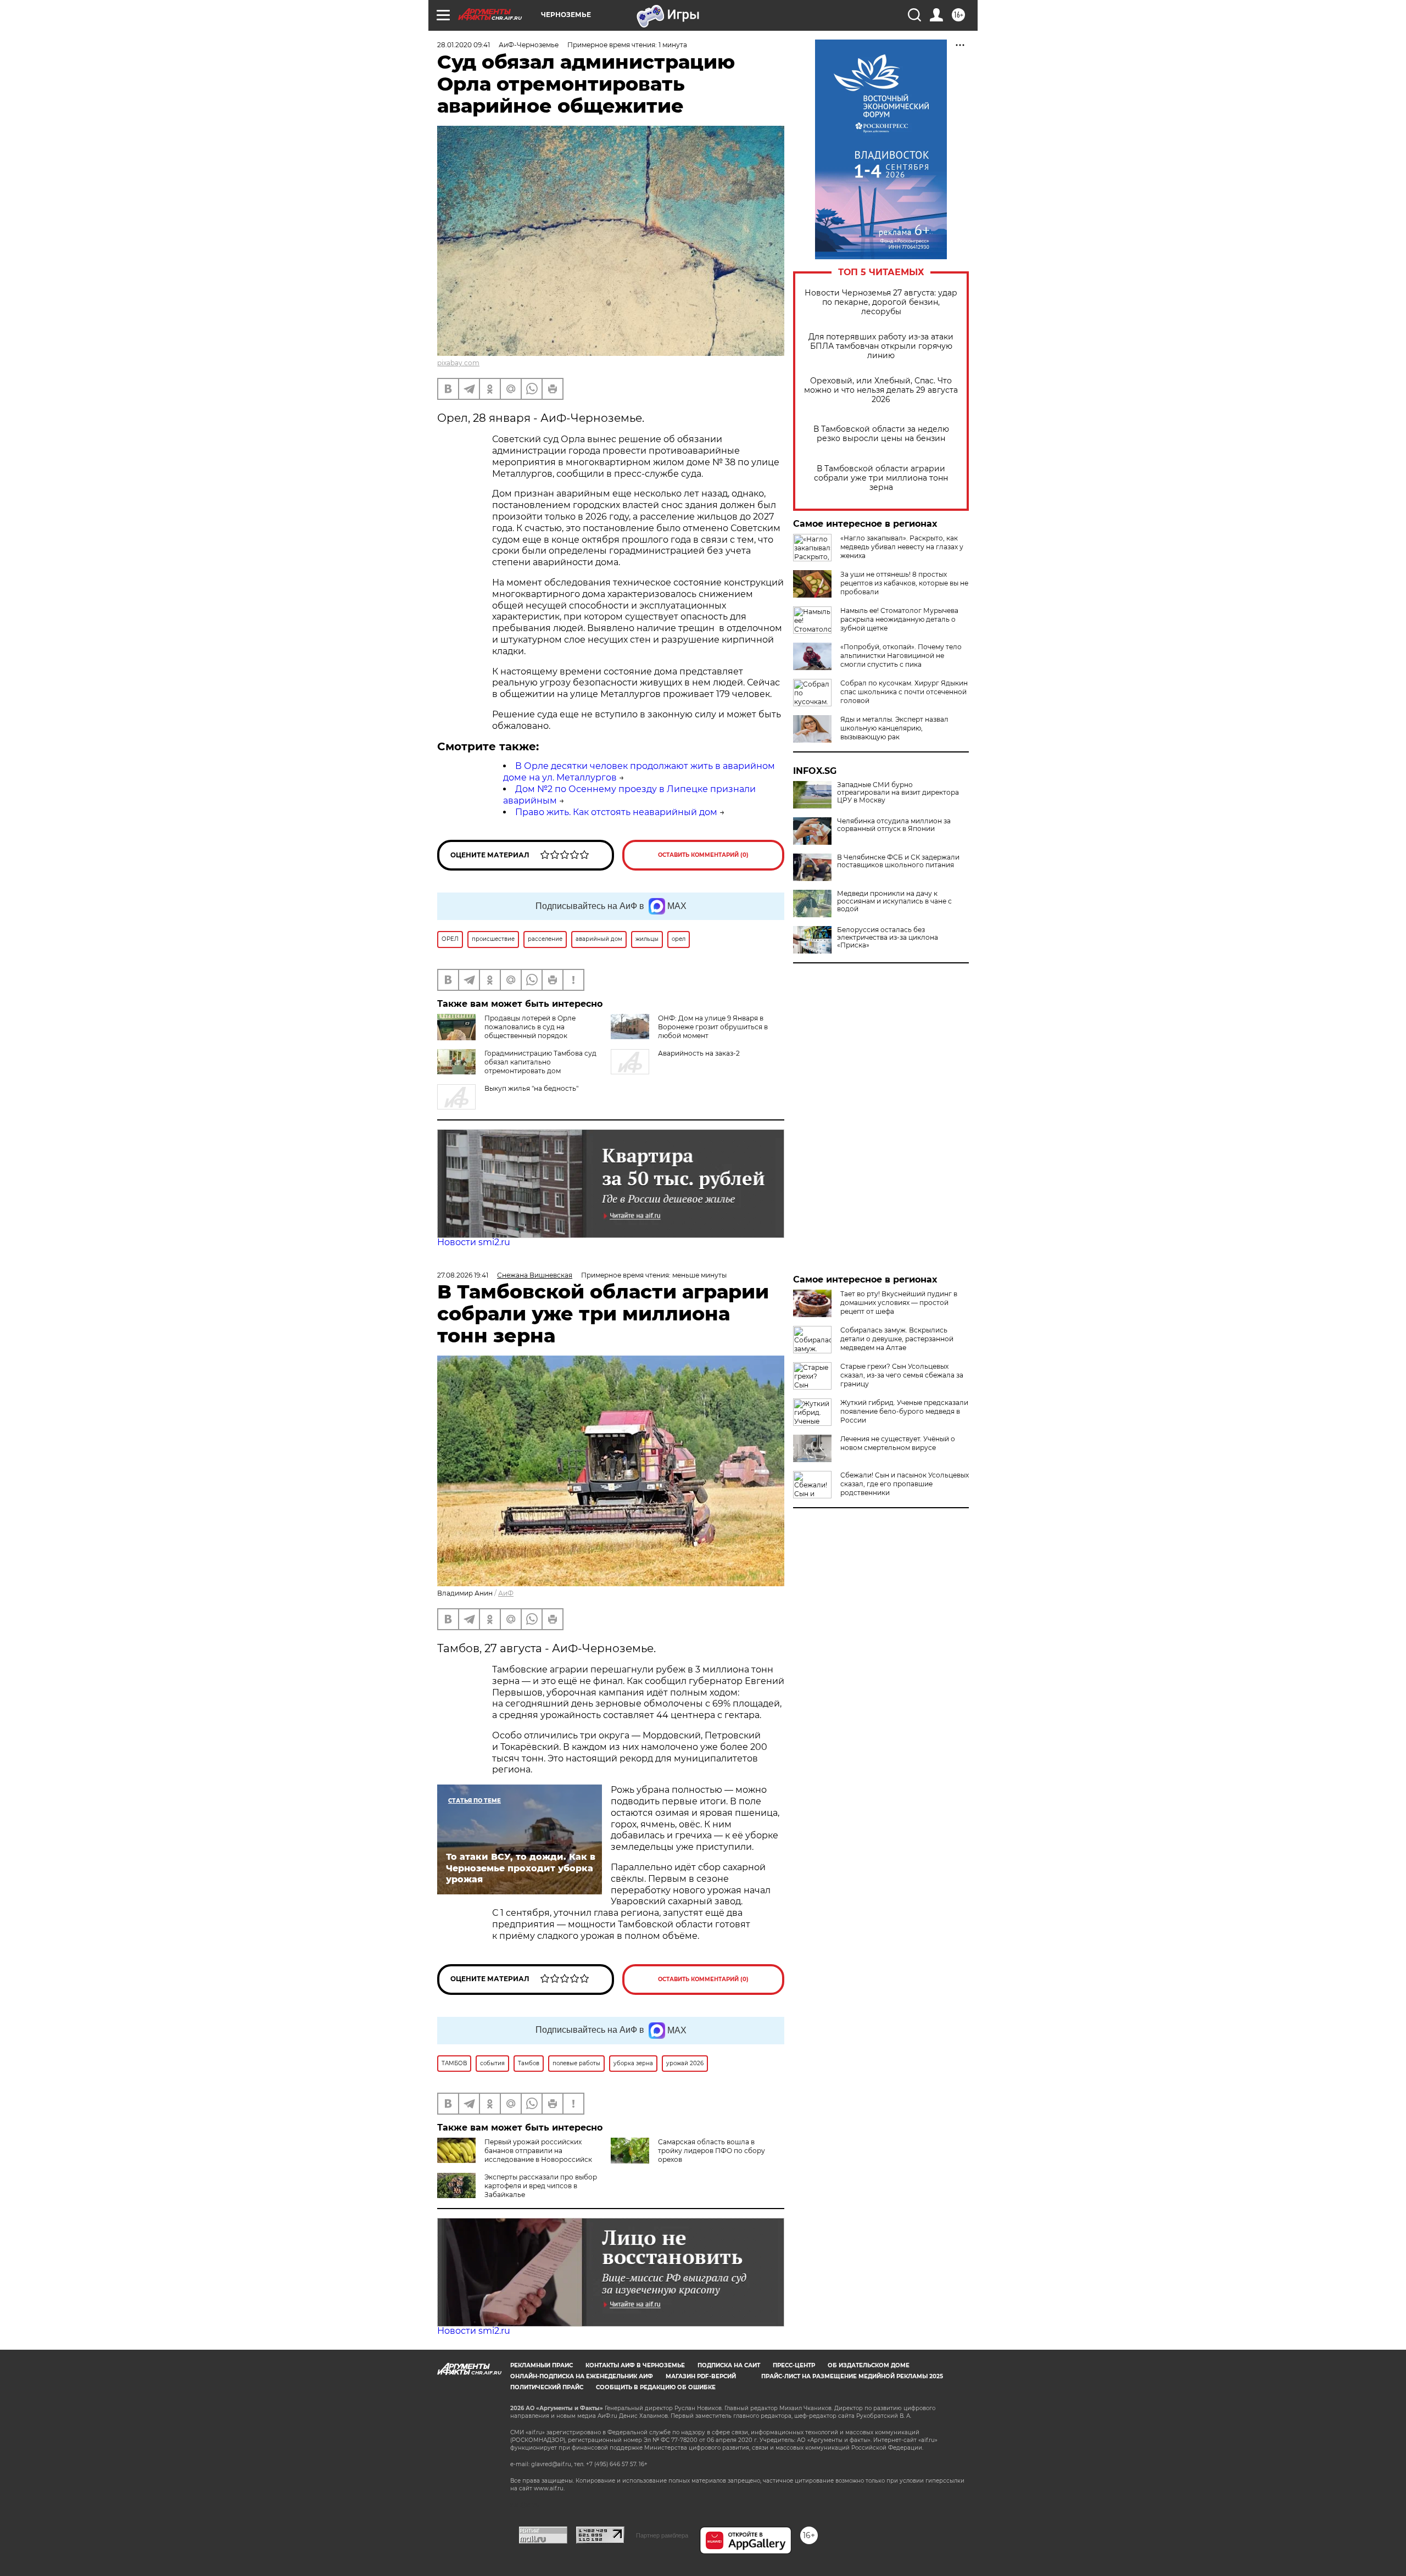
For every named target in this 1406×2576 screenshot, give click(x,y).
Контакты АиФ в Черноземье (635, 2365)
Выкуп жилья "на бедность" (531, 1088)
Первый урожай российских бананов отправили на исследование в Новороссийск (538, 2151)
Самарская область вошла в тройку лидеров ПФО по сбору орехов (712, 2151)
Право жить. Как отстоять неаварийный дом (616, 812)
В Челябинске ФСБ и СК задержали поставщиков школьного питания (898, 861)
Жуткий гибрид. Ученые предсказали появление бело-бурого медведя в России (904, 1411)
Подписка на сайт (729, 2365)
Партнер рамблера (662, 2535)
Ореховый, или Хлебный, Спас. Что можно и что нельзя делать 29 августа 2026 (881, 390)
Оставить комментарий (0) (703, 855)
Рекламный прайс (542, 2365)
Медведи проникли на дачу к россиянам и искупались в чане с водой (894, 901)
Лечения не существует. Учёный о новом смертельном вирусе (898, 1443)
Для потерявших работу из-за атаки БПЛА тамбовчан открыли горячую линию (881, 346)
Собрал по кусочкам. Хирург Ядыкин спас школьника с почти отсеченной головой (904, 692)
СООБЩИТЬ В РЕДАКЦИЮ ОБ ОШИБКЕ (656, 2387)
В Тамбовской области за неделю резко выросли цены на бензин (881, 434)
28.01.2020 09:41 (464, 45)
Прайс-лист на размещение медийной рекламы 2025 (852, 2376)
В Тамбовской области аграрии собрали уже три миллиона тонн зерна (881, 478)
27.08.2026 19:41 (463, 1275)
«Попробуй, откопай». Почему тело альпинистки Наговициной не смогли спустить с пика (901, 656)
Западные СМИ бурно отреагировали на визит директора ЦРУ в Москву (898, 793)
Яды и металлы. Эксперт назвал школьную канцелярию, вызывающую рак (894, 728)
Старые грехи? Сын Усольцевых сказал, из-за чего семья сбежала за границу (902, 1375)
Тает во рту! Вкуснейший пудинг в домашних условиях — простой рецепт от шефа (899, 1303)
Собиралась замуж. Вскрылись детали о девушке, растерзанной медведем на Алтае (897, 1339)
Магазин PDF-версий (701, 2376)
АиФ (506, 1593)
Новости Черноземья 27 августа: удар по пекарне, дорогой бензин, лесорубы (881, 302)
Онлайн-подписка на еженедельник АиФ (582, 2376)
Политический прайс (547, 2387)
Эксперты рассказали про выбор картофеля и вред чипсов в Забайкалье (541, 2186)
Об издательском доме (869, 2365)
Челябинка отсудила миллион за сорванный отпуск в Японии (894, 825)
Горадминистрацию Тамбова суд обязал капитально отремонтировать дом (540, 1062)
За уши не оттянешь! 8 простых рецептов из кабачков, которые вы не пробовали (904, 583)
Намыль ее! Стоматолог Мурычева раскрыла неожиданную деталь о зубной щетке (899, 619)
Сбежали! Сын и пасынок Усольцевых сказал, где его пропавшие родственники (905, 1484)
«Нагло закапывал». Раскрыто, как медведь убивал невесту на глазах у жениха (902, 547)
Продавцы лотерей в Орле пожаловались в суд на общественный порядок (530, 1027)
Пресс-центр (794, 2365)
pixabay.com (458, 363)
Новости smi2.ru (474, 1242)
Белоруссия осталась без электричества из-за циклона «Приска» (888, 938)
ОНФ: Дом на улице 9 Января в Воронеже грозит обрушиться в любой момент (713, 1027)
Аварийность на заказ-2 (699, 1053)
